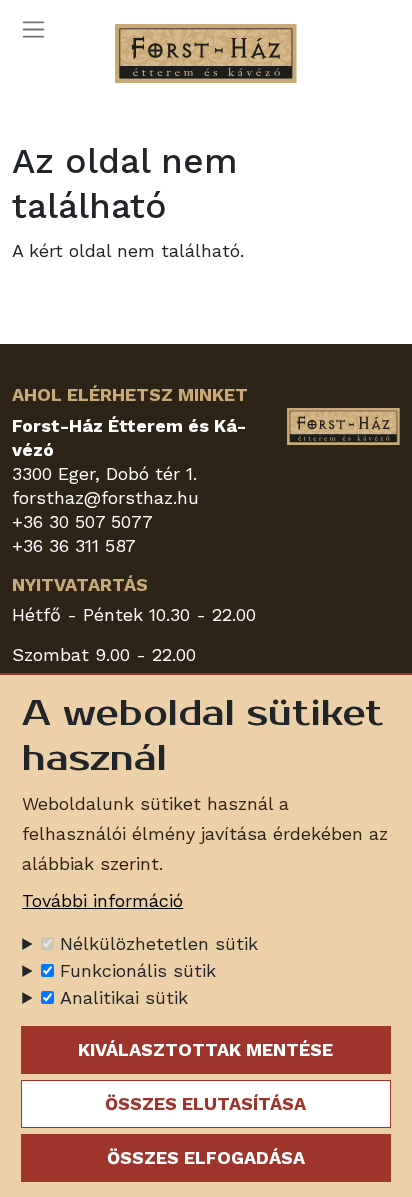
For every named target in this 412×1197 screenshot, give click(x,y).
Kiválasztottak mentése (205, 1049)
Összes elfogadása (206, 1157)
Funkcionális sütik (138, 970)
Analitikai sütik (124, 997)
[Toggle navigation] (39, 29)
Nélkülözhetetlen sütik (159, 943)
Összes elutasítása (205, 1103)
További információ (102, 900)
